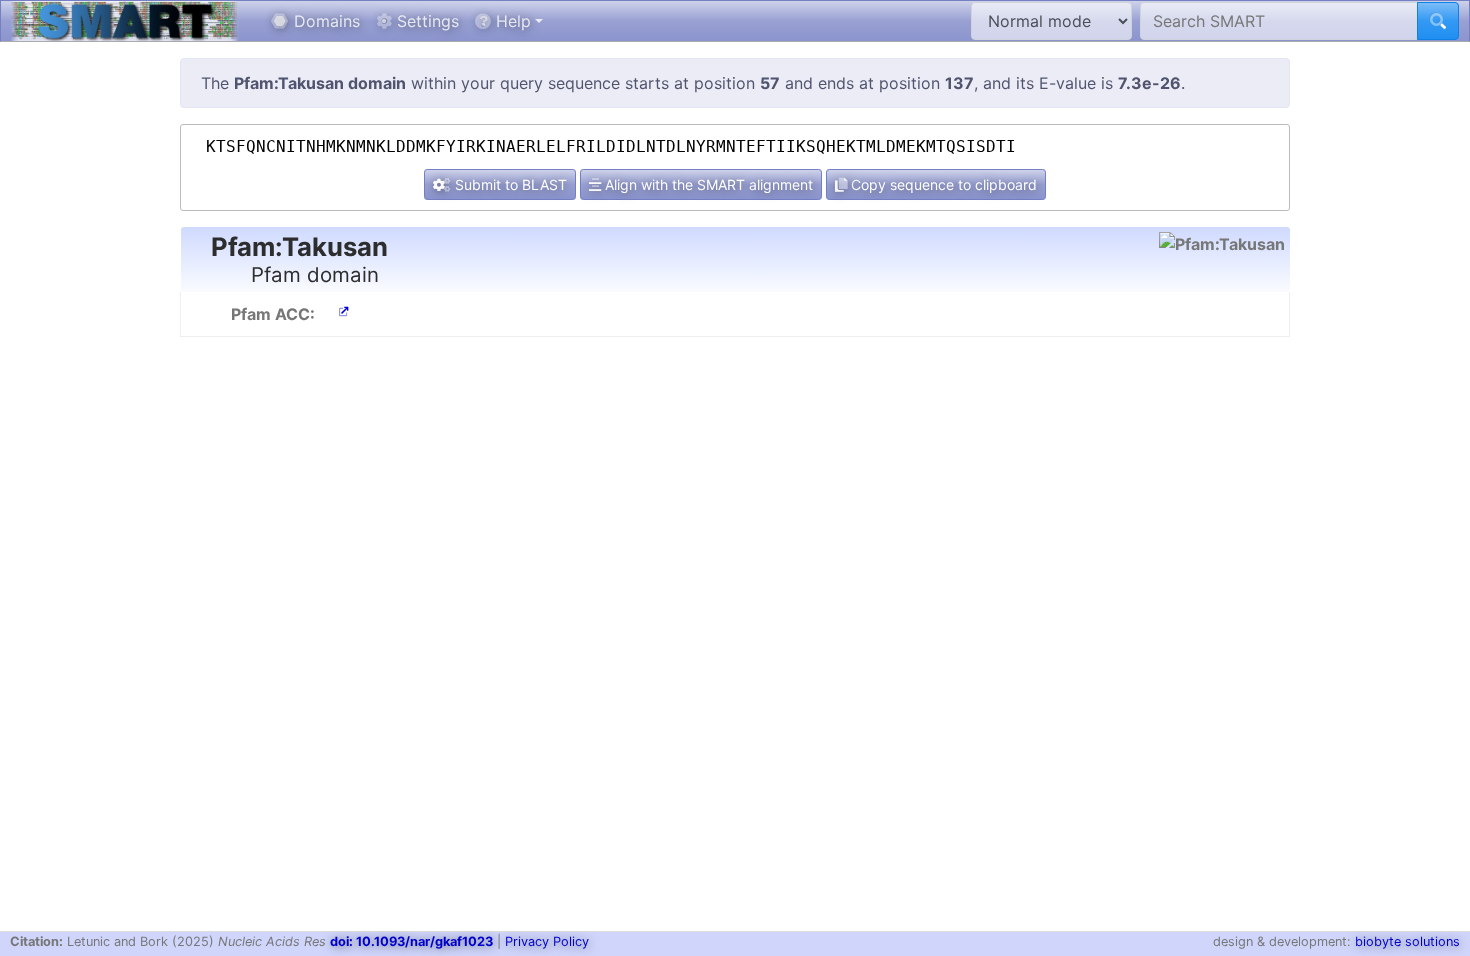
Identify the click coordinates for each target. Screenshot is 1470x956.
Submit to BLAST (509, 184)
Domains (324, 21)
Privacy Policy (547, 941)
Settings (425, 21)
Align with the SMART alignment (707, 184)
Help (511, 21)
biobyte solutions (1407, 941)
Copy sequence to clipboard (942, 184)
